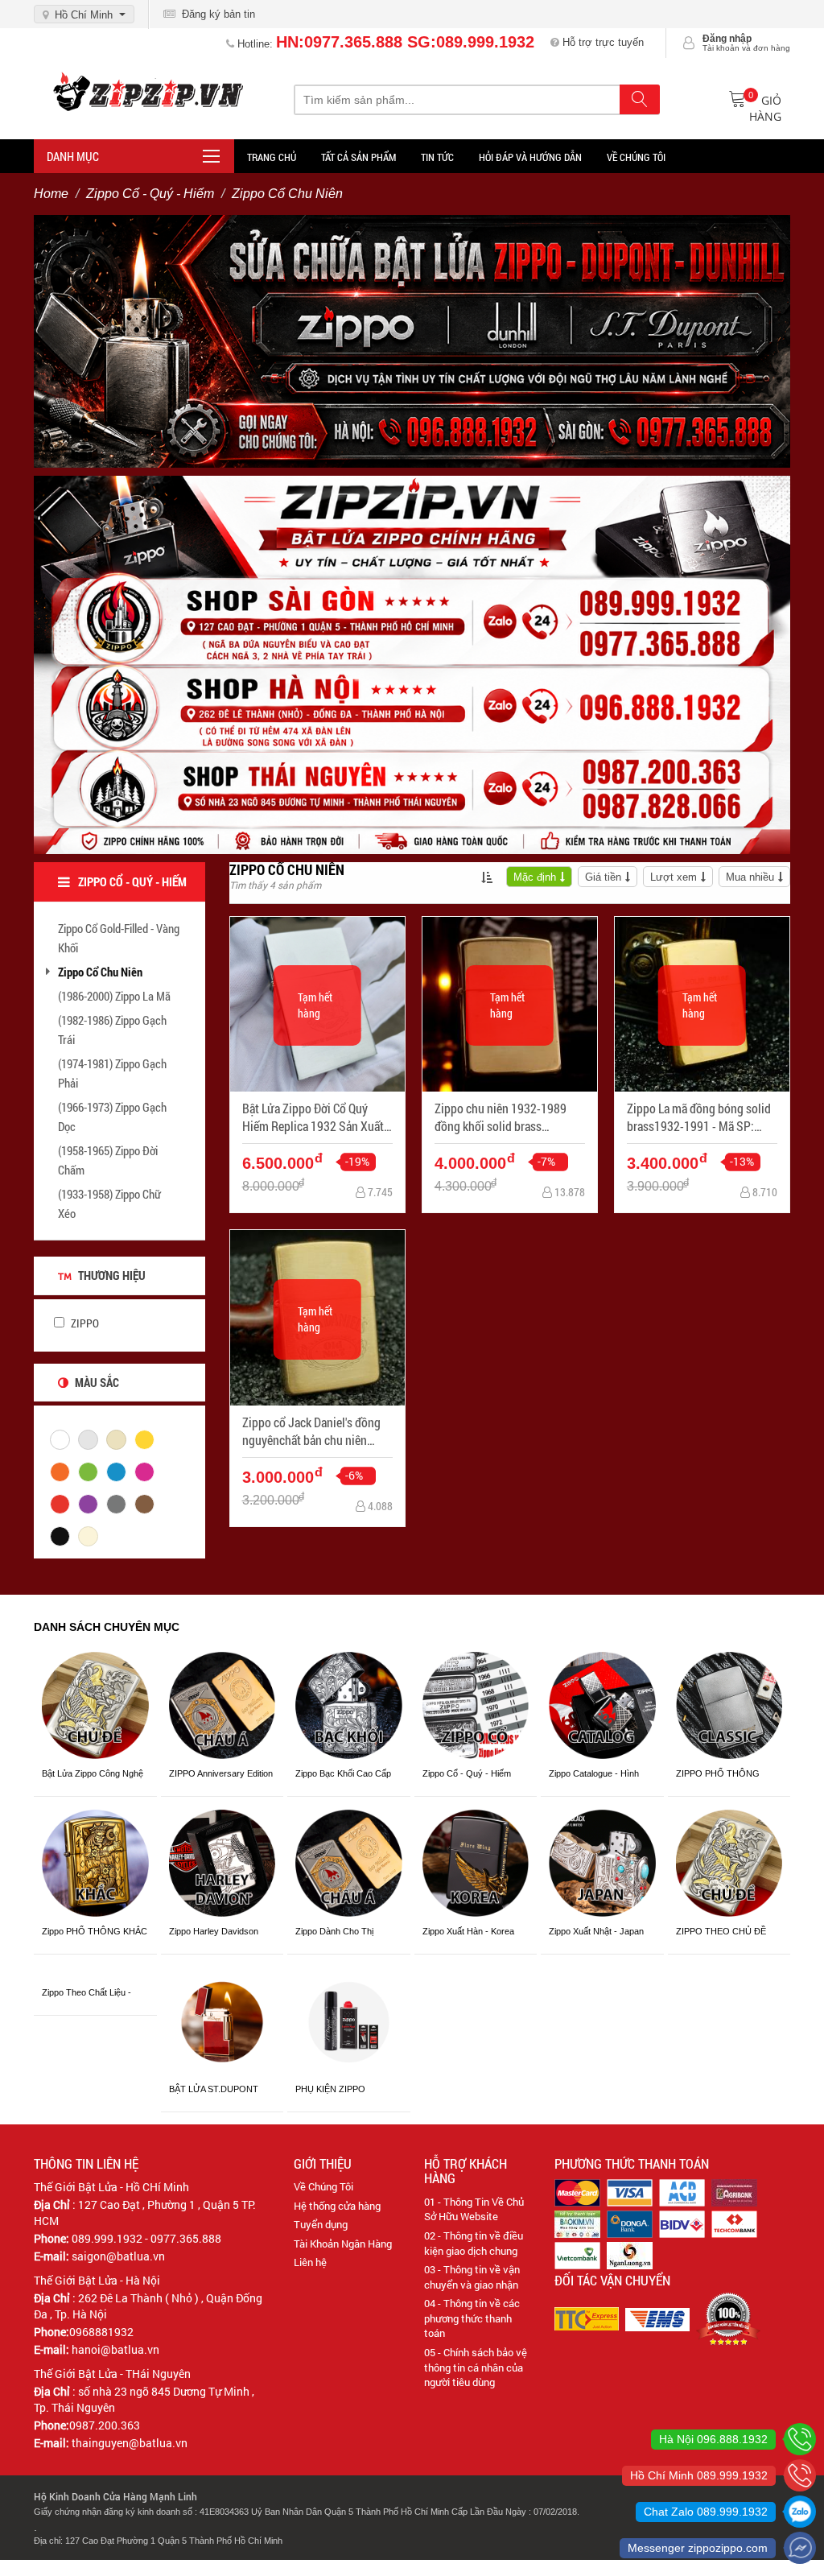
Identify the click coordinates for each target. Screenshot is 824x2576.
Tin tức (437, 157)
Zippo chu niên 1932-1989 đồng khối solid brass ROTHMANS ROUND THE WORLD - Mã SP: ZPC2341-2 (505, 1118)
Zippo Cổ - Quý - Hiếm (150, 194)
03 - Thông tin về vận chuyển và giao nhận (472, 2277)
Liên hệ (310, 2262)
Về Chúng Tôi (323, 2186)
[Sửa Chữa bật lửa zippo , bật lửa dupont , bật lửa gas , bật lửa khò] (412, 341)
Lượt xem (674, 877)
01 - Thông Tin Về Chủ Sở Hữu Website (474, 2209)
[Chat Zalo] (800, 2512)
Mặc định (535, 877)
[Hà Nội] (800, 2439)
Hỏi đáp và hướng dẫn (530, 157)
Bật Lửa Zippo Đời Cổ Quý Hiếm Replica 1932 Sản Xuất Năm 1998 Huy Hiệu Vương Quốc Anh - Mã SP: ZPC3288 (313, 1118)
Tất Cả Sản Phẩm (358, 157)
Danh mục (73, 156)
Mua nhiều (750, 877)
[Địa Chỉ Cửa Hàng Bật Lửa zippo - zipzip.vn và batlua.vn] (412, 663)
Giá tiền (603, 877)
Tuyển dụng (321, 2224)
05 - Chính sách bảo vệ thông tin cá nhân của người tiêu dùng (476, 2367)
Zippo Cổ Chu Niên (100, 972)
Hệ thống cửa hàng (337, 2206)
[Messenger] (800, 2548)
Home (51, 194)
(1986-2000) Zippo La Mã (114, 996)
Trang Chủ (272, 157)
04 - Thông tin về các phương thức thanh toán (472, 2318)
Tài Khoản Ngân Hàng (343, 2244)
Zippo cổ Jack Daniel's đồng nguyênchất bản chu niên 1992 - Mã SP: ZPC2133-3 (311, 1432)
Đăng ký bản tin (215, 14)
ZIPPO (84, 1323)
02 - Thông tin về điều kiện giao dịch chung (474, 2243)
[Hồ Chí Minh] (800, 2475)
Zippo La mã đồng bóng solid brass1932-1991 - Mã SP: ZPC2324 (699, 1118)
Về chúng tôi (636, 157)
